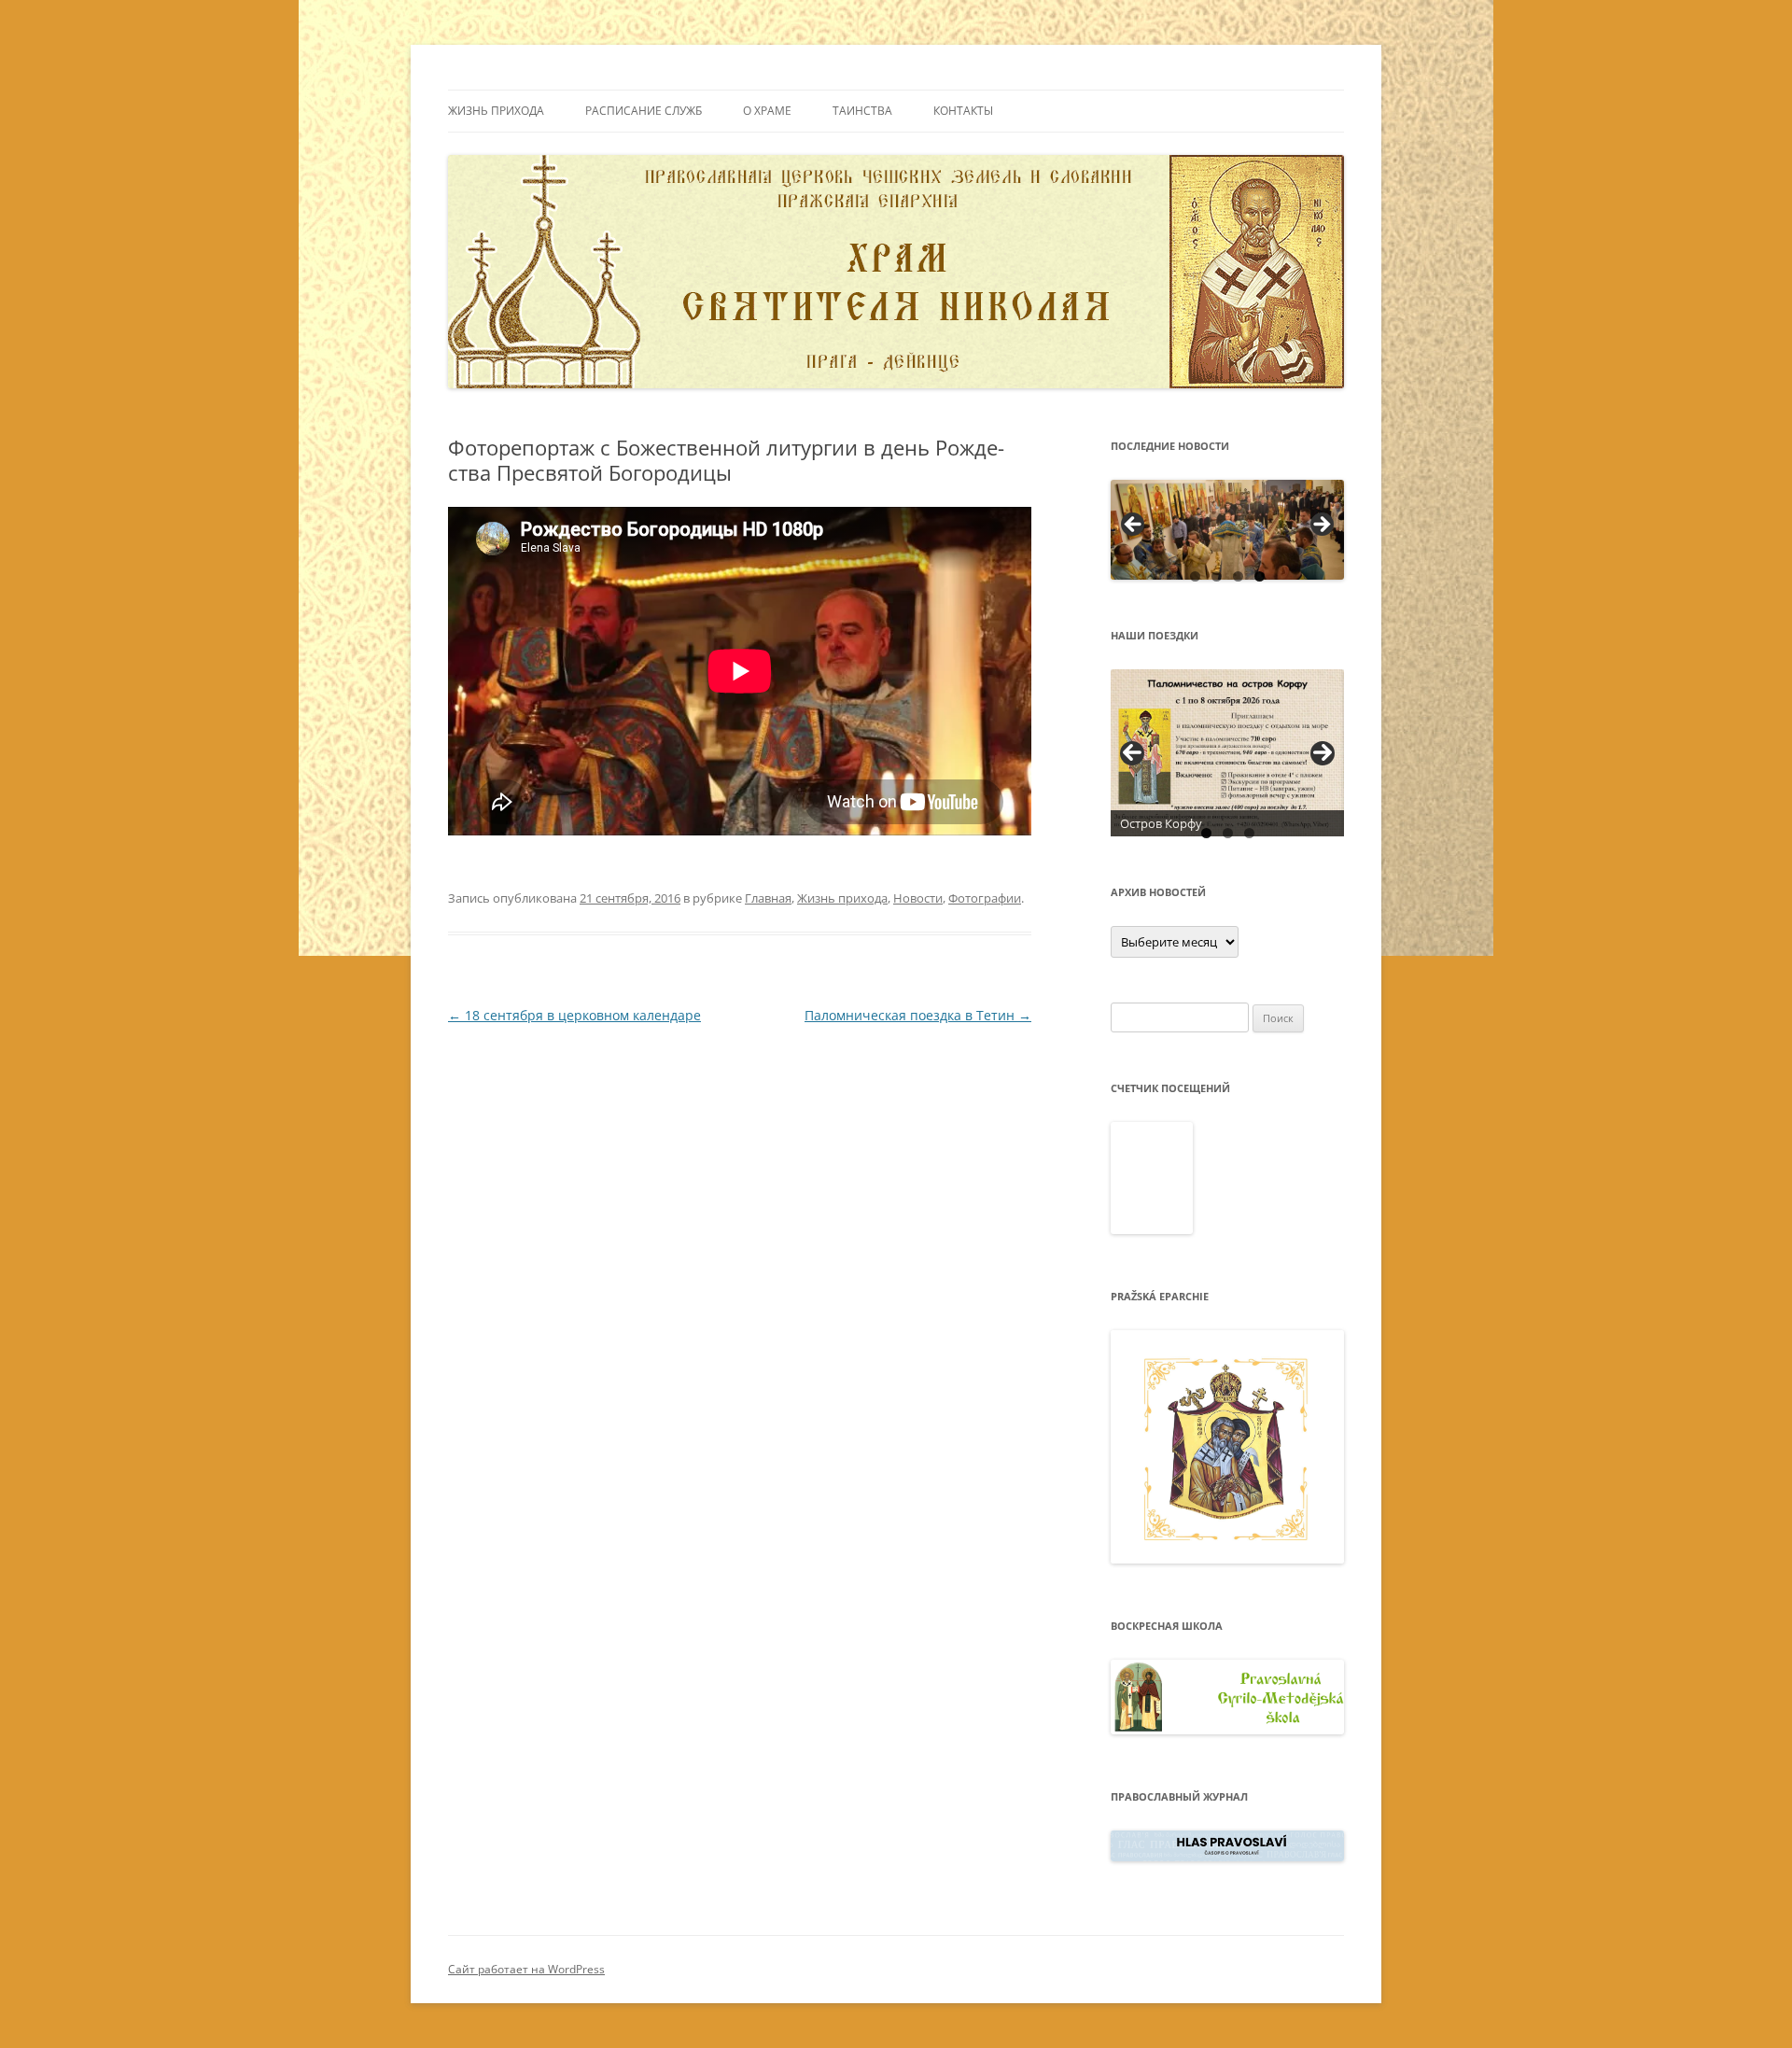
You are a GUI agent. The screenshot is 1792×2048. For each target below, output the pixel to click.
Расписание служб (644, 111)
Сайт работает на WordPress (526, 1969)
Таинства (862, 111)
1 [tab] (1195, 576)
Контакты (963, 111)
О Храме (767, 111)
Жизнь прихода (496, 111)
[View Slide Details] (1227, 530)
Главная (768, 898)
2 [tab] (1217, 576)
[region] (1227, 530)
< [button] (1134, 526)
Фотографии (985, 898)
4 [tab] (1260, 576)
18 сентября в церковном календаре (574, 1015)
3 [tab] (1238, 576)
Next (1323, 753)
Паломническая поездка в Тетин (918, 1015)
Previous (1132, 753)
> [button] (1321, 526)
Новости (918, 898)
